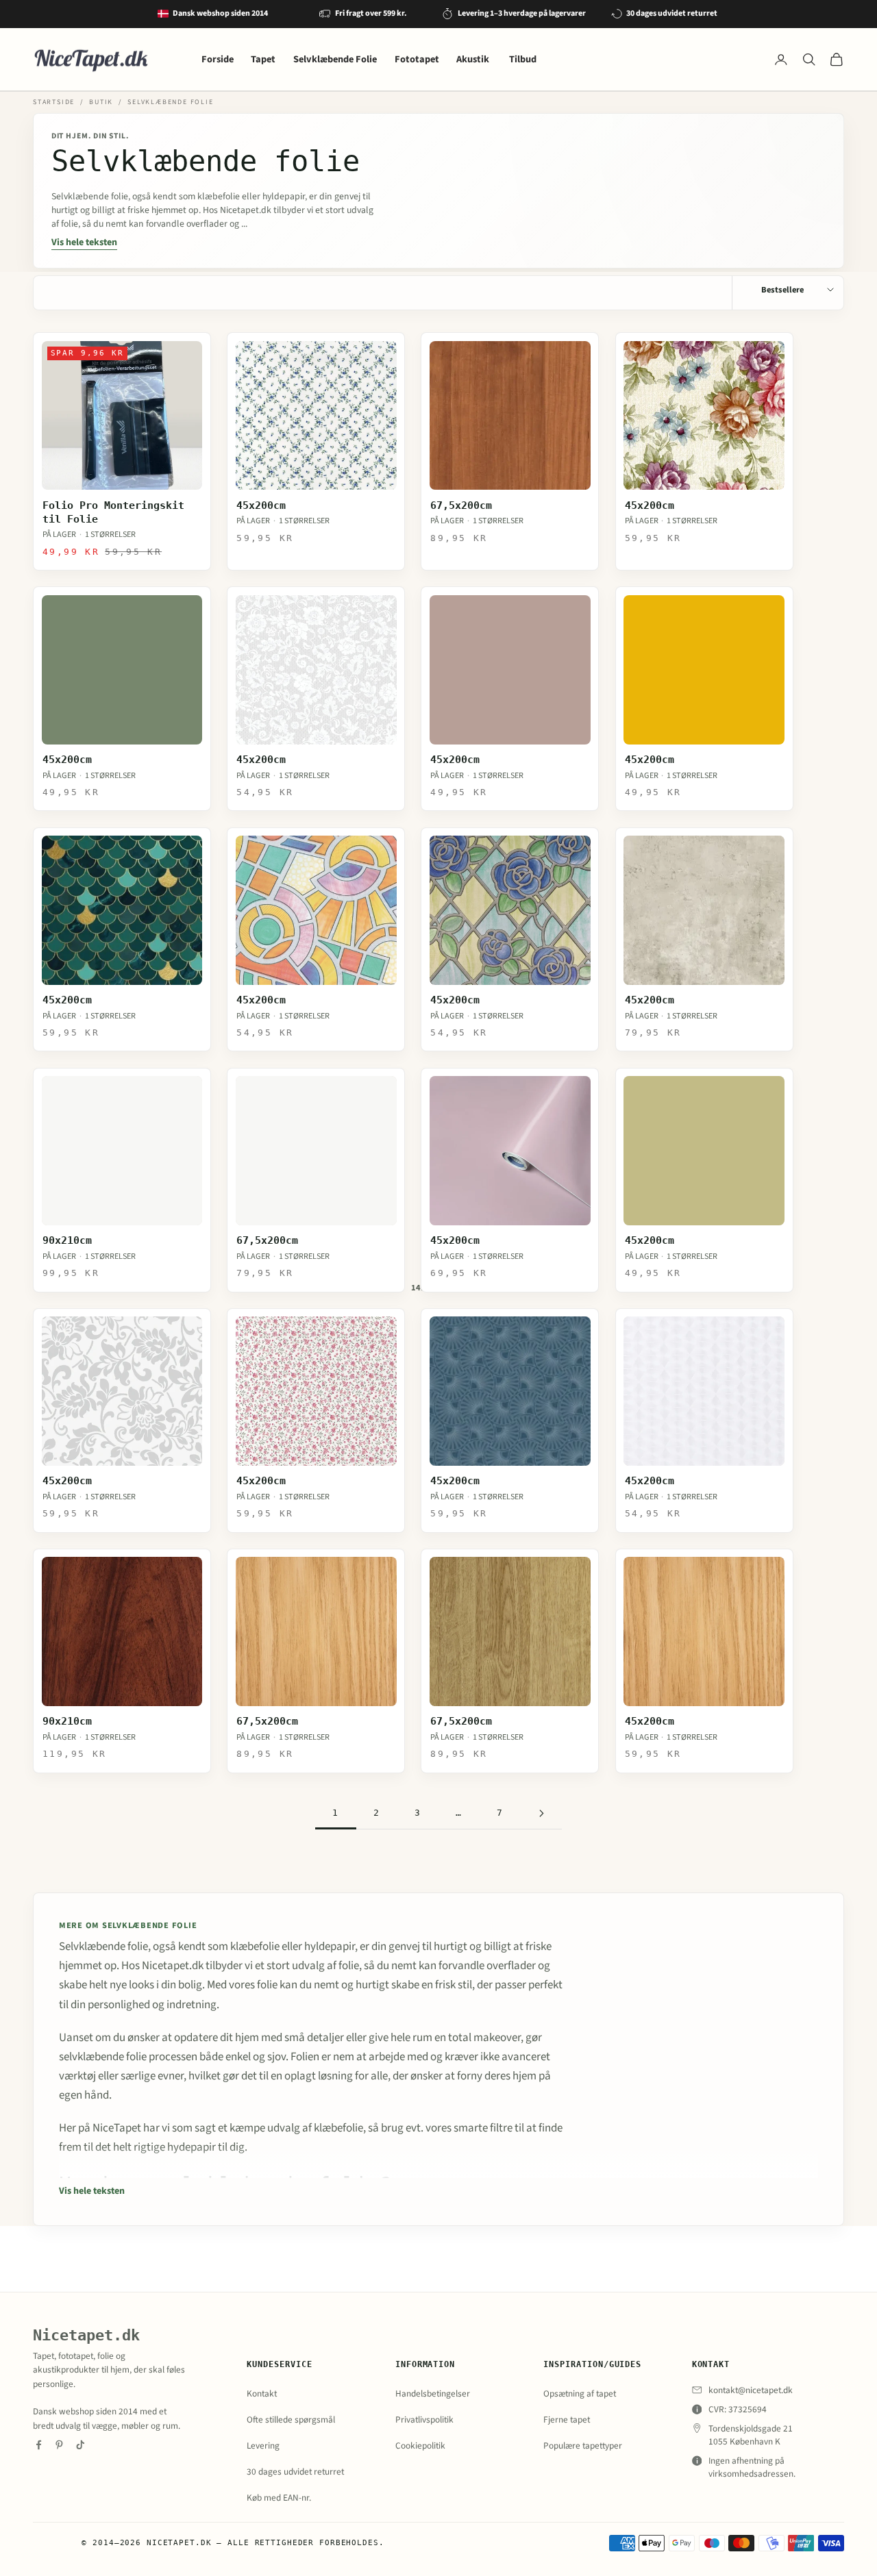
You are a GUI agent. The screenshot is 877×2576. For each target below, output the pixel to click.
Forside (218, 59)
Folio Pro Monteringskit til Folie (113, 512)
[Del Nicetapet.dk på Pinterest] (59, 2445)
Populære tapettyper (583, 2446)
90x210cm (67, 1240)
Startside (54, 102)
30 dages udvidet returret (295, 2472)
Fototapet (417, 59)
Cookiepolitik (420, 2446)
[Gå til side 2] (541, 1813)
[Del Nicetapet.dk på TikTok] (81, 2445)
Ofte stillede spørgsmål (291, 2419)
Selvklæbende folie (170, 102)
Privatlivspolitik (424, 2419)
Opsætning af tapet (580, 2393)
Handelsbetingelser (433, 2393)
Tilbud (523, 59)
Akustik (474, 59)
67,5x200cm (461, 505)
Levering (263, 2446)
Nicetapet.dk (86, 2335)
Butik (101, 102)
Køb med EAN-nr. (279, 2498)
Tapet (263, 59)
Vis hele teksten (84, 242)
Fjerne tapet (567, 2419)
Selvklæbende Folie (335, 59)
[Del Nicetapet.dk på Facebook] (39, 2445)
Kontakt (262, 2393)
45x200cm (261, 505)
